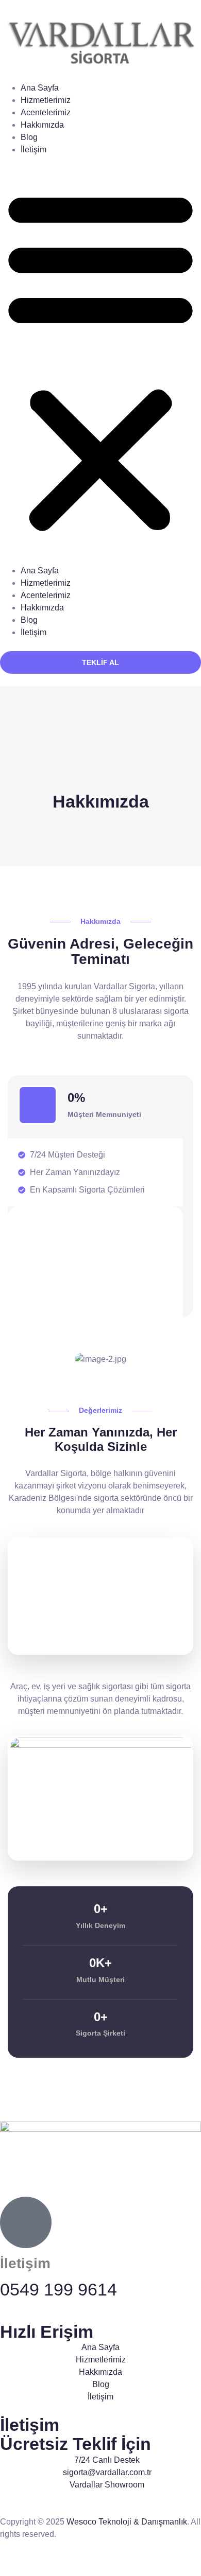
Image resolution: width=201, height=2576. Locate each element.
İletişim (33, 150)
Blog (29, 137)
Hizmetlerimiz (46, 100)
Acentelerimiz (46, 112)
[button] (100, 360)
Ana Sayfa (40, 88)
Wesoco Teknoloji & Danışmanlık (127, 2522)
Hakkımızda (42, 125)
